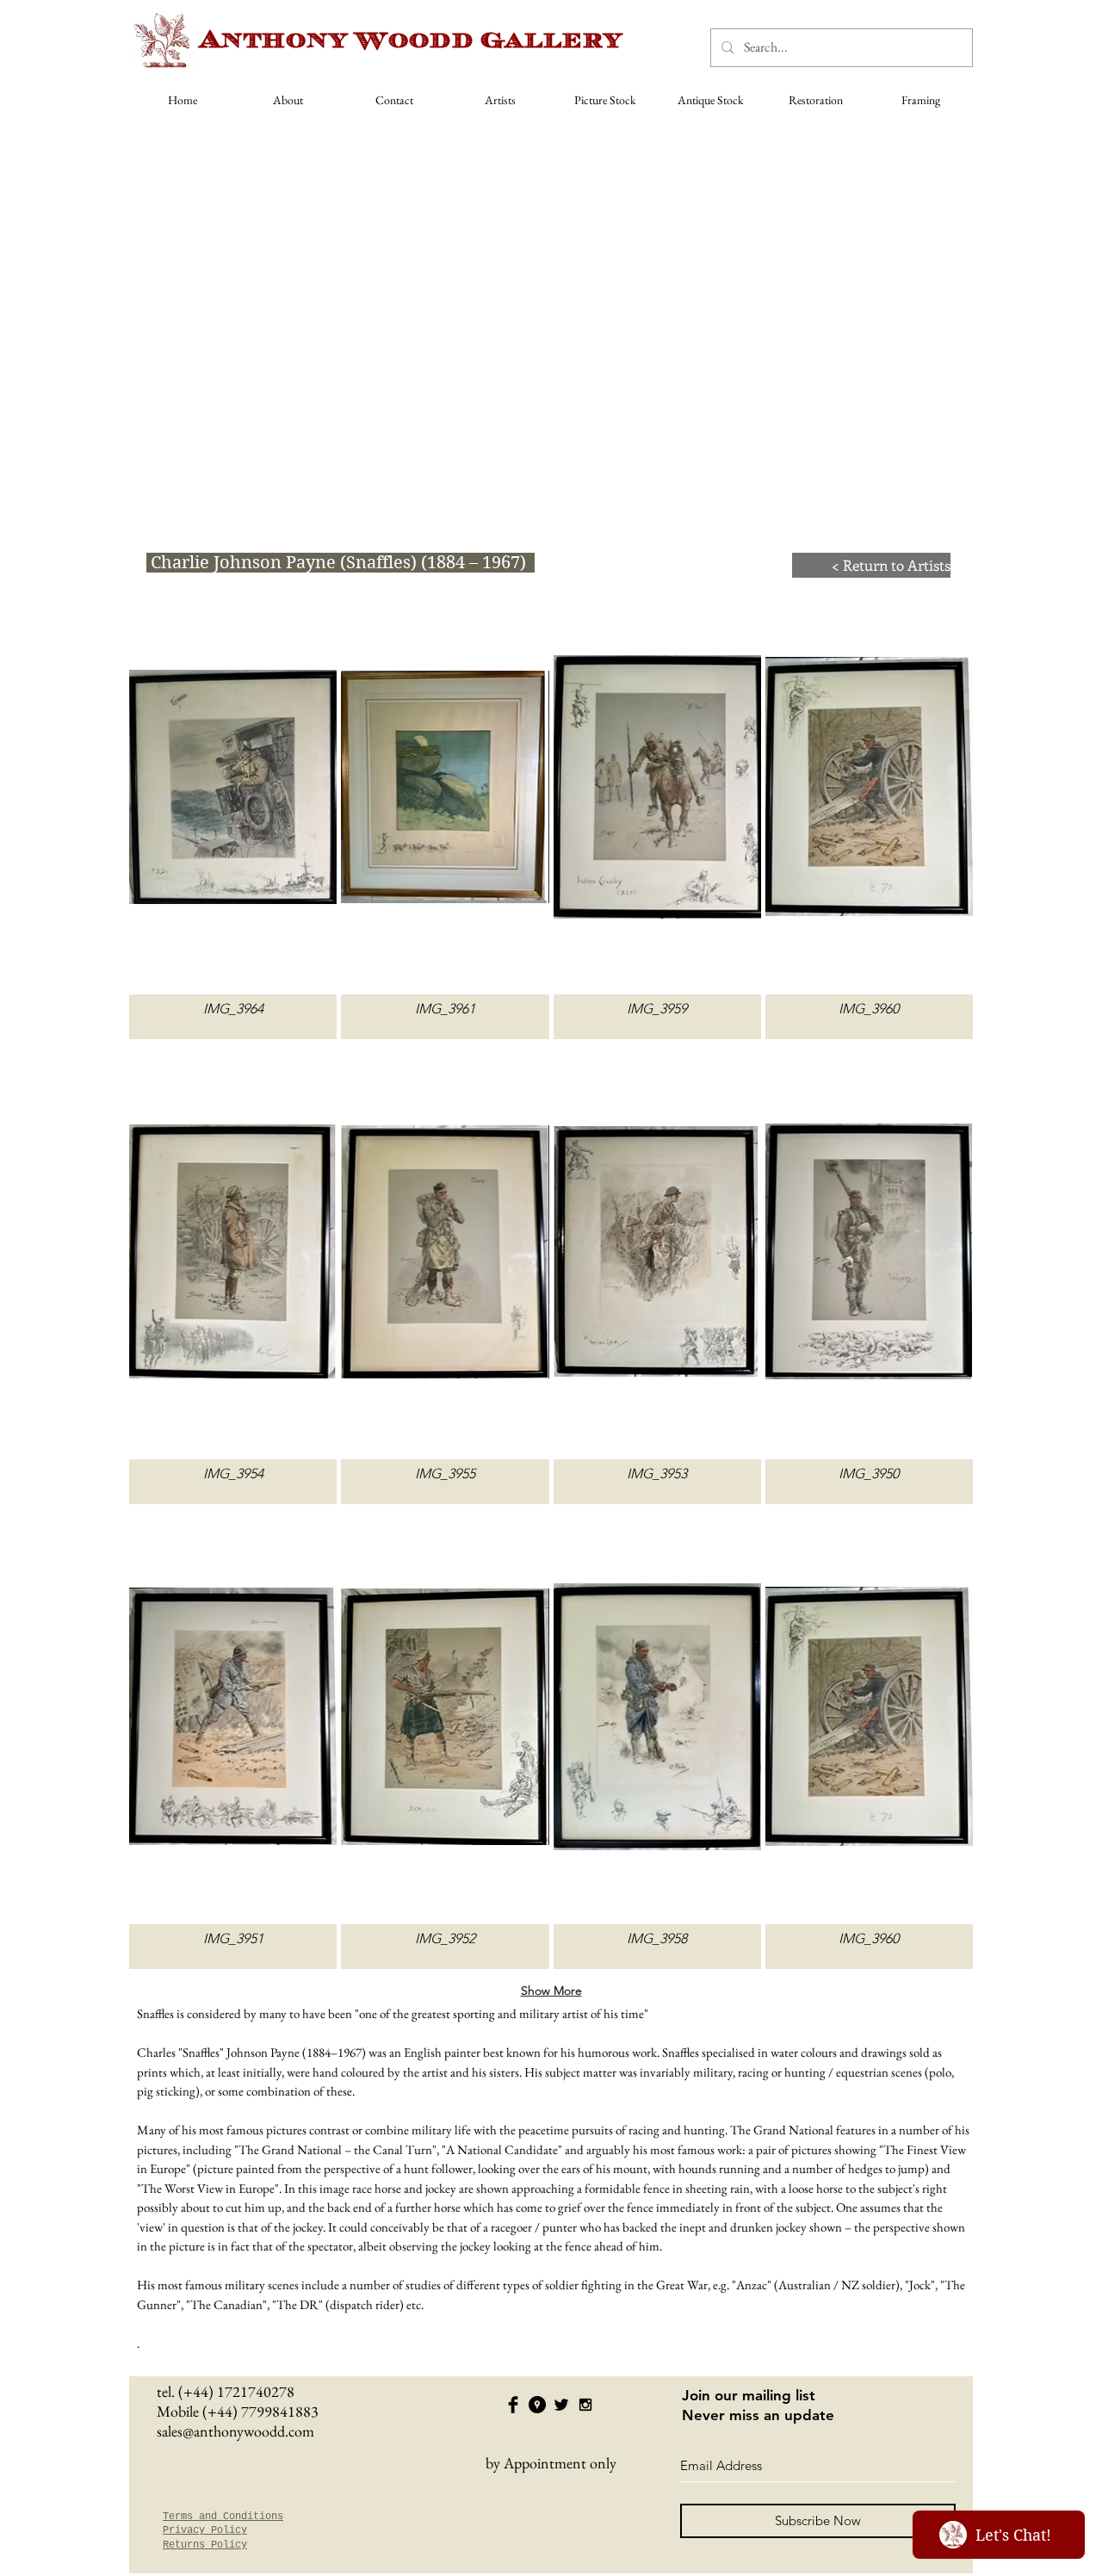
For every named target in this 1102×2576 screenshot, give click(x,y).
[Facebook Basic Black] (513, 2405)
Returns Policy (205, 2545)
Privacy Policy (205, 2530)
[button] (233, 809)
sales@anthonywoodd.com (235, 2431)
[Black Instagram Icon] (585, 2405)
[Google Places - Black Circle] (537, 2405)
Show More (551, 1991)
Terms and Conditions (223, 2517)
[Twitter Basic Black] (561, 2405)
